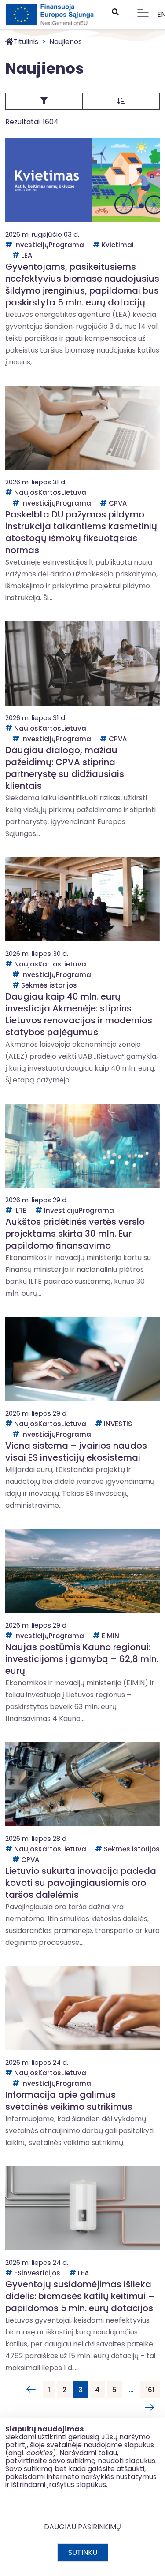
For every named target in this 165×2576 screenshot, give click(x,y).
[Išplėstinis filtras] (44, 101)
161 (150, 2390)
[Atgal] (31, 2390)
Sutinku (83, 2552)
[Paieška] (115, 12)
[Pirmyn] (147, 2408)
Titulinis (26, 42)
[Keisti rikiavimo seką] (121, 101)
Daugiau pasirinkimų (82, 2527)
